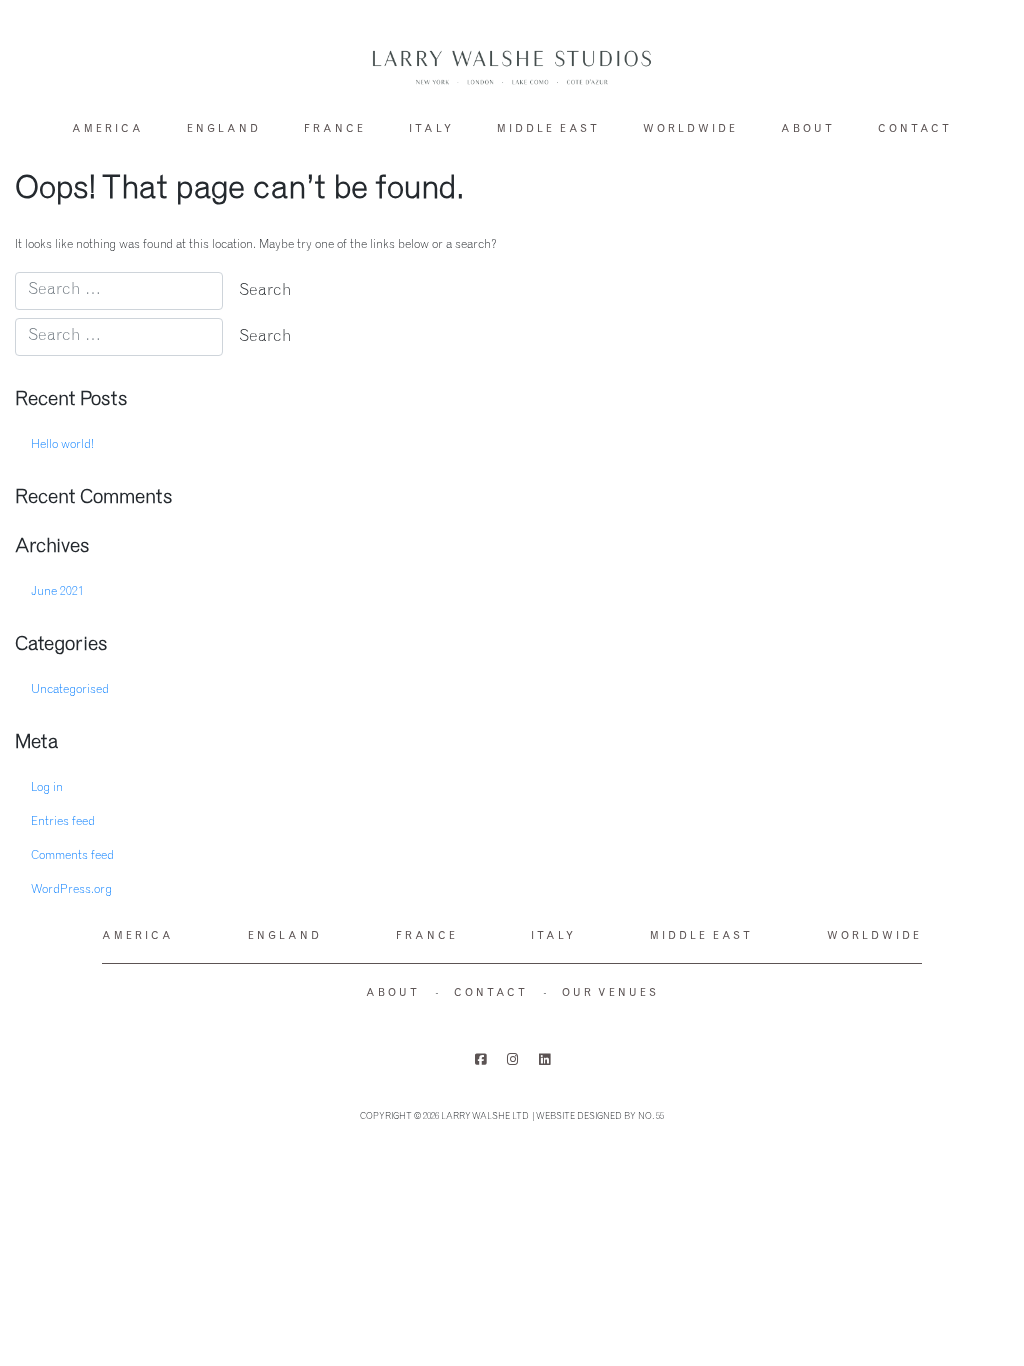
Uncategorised (70, 690)
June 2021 (57, 592)
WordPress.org (71, 890)
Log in (47, 788)
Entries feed (63, 822)
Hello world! (62, 445)
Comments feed (72, 856)
